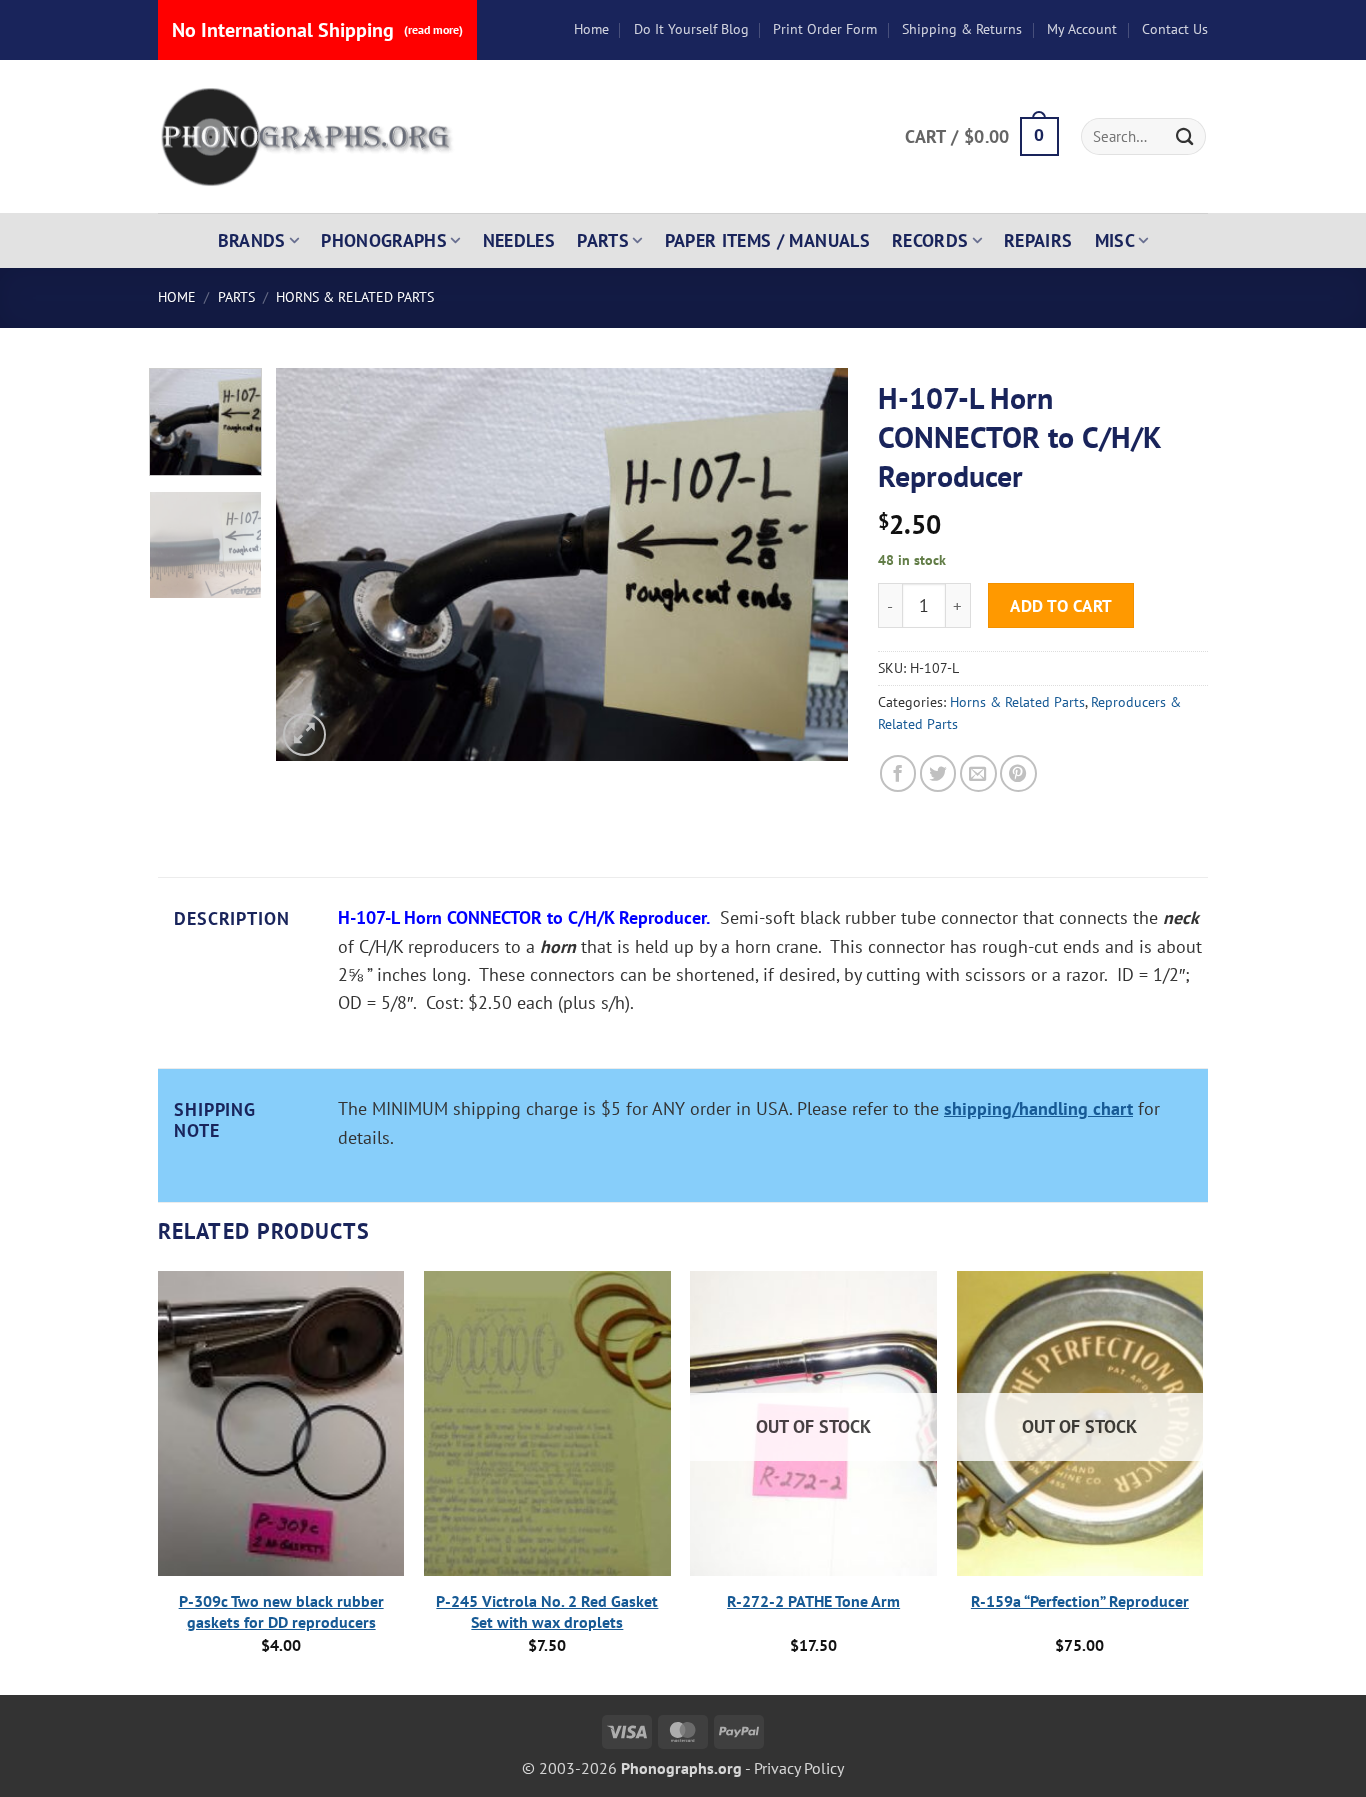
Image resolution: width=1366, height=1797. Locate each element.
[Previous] (313, 564)
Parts (603, 240)
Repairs (1038, 240)
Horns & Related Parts (355, 297)
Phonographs (384, 240)
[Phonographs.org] (308, 137)
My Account (1082, 29)
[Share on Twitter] (938, 773)
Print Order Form (825, 29)
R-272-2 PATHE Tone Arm (813, 1601)
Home (591, 29)
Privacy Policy (799, 1768)
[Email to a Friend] (978, 773)
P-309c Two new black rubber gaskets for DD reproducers (281, 1611)
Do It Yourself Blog (691, 29)
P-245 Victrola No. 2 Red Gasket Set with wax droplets (547, 1611)
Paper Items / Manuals (767, 240)
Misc (1115, 240)
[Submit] (1185, 136)
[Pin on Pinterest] (1018, 773)
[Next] (812, 564)
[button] (981, 137)
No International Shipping (317, 30)
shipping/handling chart (1038, 1108)
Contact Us (1175, 29)
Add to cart (1061, 605)
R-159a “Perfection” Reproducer (1080, 1601)
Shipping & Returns (962, 29)
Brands (252, 240)
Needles (519, 240)
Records (930, 240)
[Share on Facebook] (898, 773)
